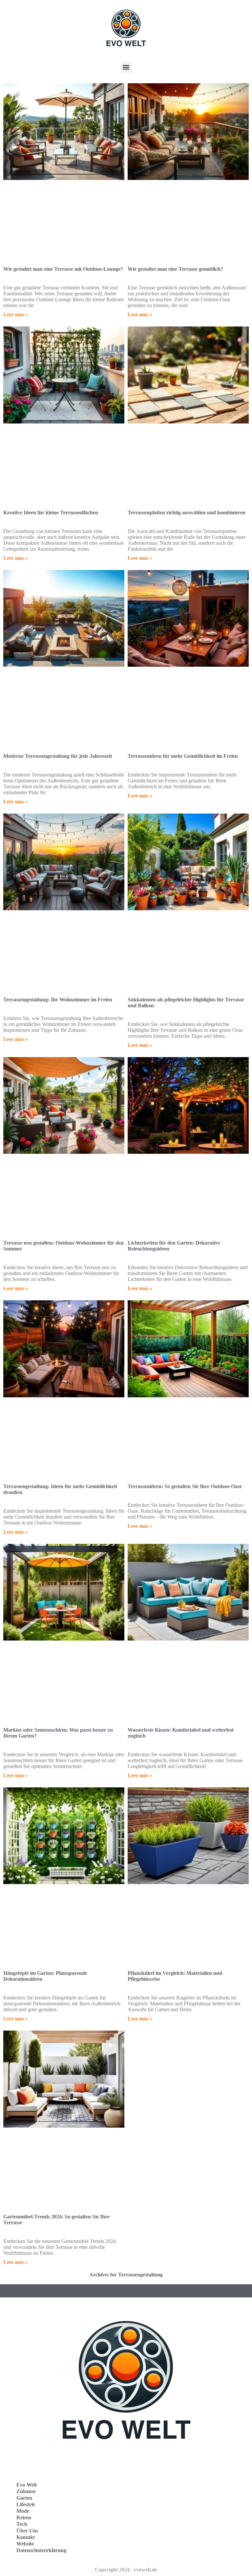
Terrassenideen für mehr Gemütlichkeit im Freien (183, 756)
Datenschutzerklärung (41, 2550)
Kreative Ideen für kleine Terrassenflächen (51, 512)
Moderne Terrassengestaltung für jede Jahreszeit (58, 756)
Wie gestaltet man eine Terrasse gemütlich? (175, 269)
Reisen (24, 2517)
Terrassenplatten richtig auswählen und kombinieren (187, 512)
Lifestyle (26, 2504)
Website (25, 2544)
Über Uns (27, 2531)
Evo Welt (27, 2485)
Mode (23, 2511)
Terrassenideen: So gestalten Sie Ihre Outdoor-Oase (185, 1486)
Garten (24, 2498)
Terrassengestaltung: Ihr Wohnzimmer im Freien (58, 1000)
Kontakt (26, 2537)
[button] (126, 67)
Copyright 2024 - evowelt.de (126, 2570)
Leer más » (16, 315)
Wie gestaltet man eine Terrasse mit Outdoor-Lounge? (63, 269)
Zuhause (26, 2491)
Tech (22, 2524)
